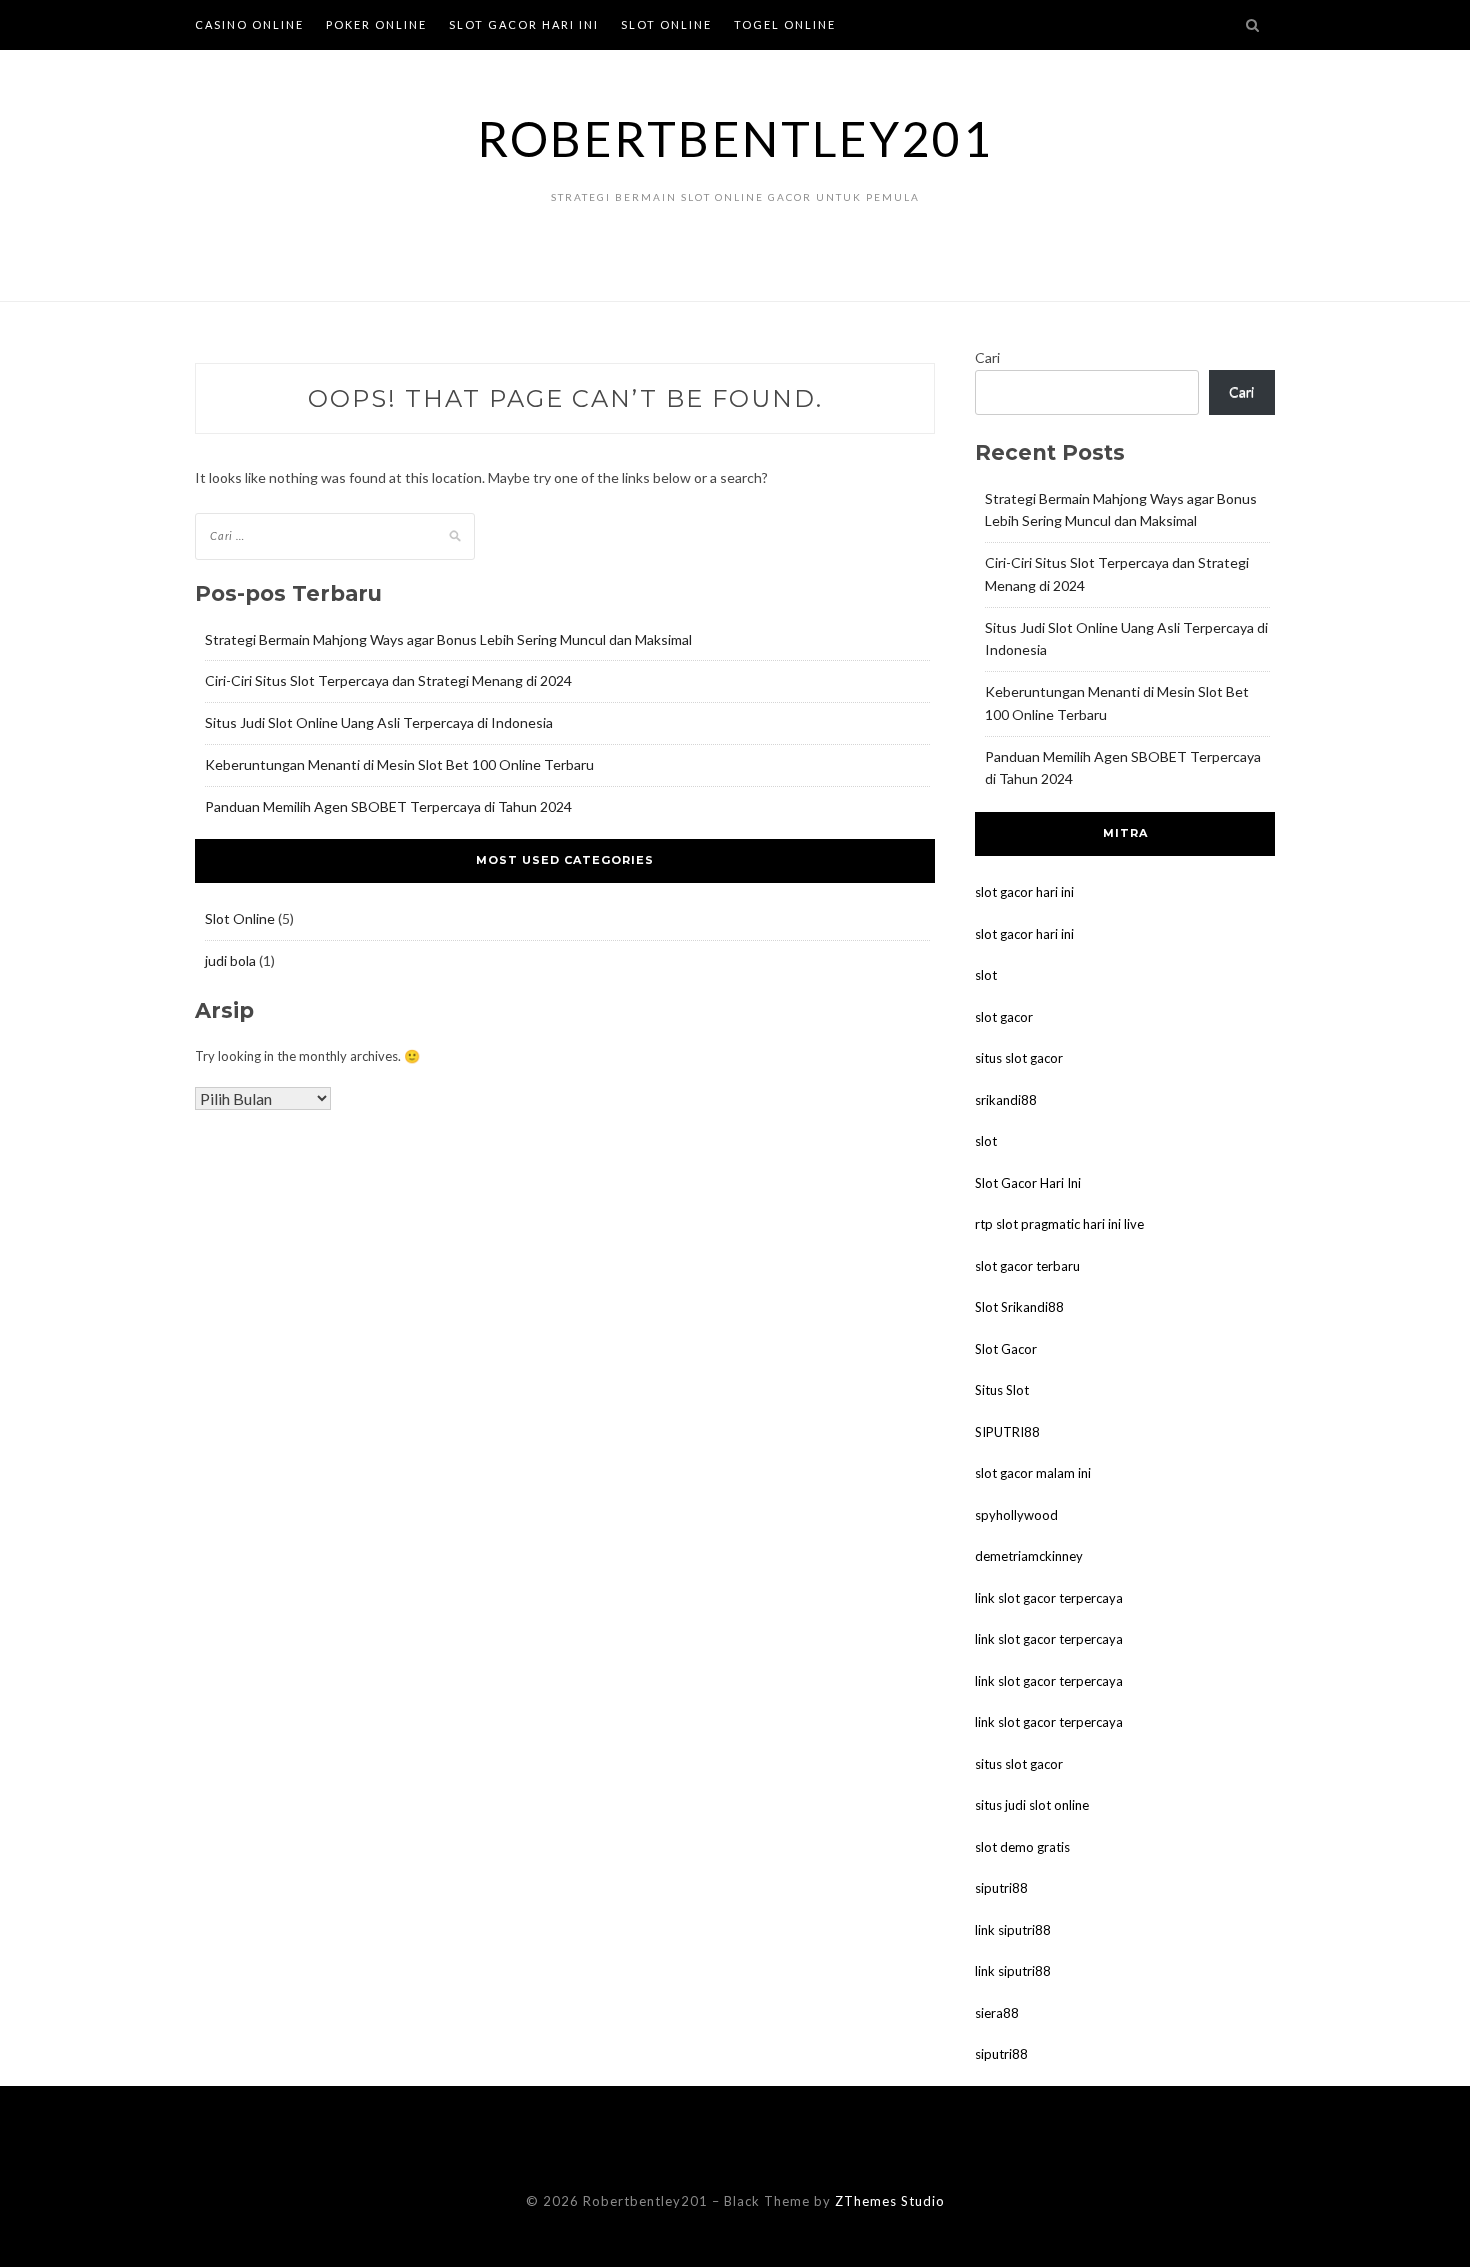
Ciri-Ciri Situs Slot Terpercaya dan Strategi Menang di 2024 (388, 680)
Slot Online (666, 24)
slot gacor (1004, 1017)
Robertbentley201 (735, 138)
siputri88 (1001, 1888)
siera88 (997, 2013)
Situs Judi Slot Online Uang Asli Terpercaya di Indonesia (379, 722)
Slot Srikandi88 (1019, 1307)
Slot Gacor (1006, 1349)
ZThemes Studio (890, 2201)
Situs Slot (1002, 1390)
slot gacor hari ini (1024, 892)
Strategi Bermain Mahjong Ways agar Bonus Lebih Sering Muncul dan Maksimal (448, 639)
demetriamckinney (1029, 1556)
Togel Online (785, 24)
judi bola (230, 960)
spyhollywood (1016, 1515)
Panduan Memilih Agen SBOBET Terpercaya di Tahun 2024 (388, 806)
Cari (987, 357)
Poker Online (376, 24)
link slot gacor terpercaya (1049, 1598)
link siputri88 (1013, 1930)
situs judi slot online (1032, 1805)
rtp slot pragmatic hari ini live (1059, 1224)
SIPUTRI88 (1007, 1432)
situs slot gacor (1019, 1058)
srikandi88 (1006, 1100)
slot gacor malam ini (1033, 1473)
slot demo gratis (1022, 1847)
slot (986, 975)
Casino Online (249, 24)
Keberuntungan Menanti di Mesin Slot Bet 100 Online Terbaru (399, 764)
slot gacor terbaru (1027, 1266)
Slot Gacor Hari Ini (524, 24)
